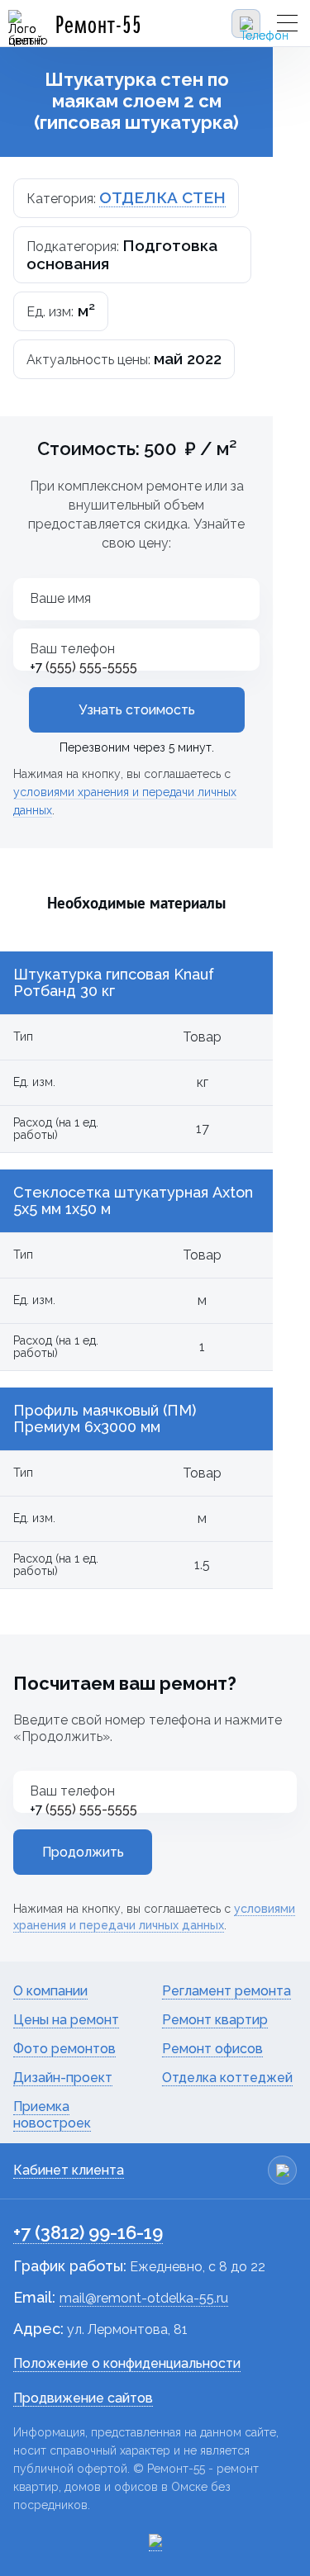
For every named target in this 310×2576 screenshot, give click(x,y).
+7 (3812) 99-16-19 (88, 2232)
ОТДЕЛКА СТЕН (162, 197)
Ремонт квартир (215, 2020)
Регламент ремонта (227, 1991)
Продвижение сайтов (83, 2398)
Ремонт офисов (212, 2049)
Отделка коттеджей (227, 2078)
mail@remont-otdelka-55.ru (144, 2298)
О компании (50, 1991)
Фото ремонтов (64, 2049)
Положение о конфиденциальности (127, 2363)
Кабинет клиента (69, 2170)
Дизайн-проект (63, 2078)
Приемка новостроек (52, 2115)
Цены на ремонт (66, 2020)
